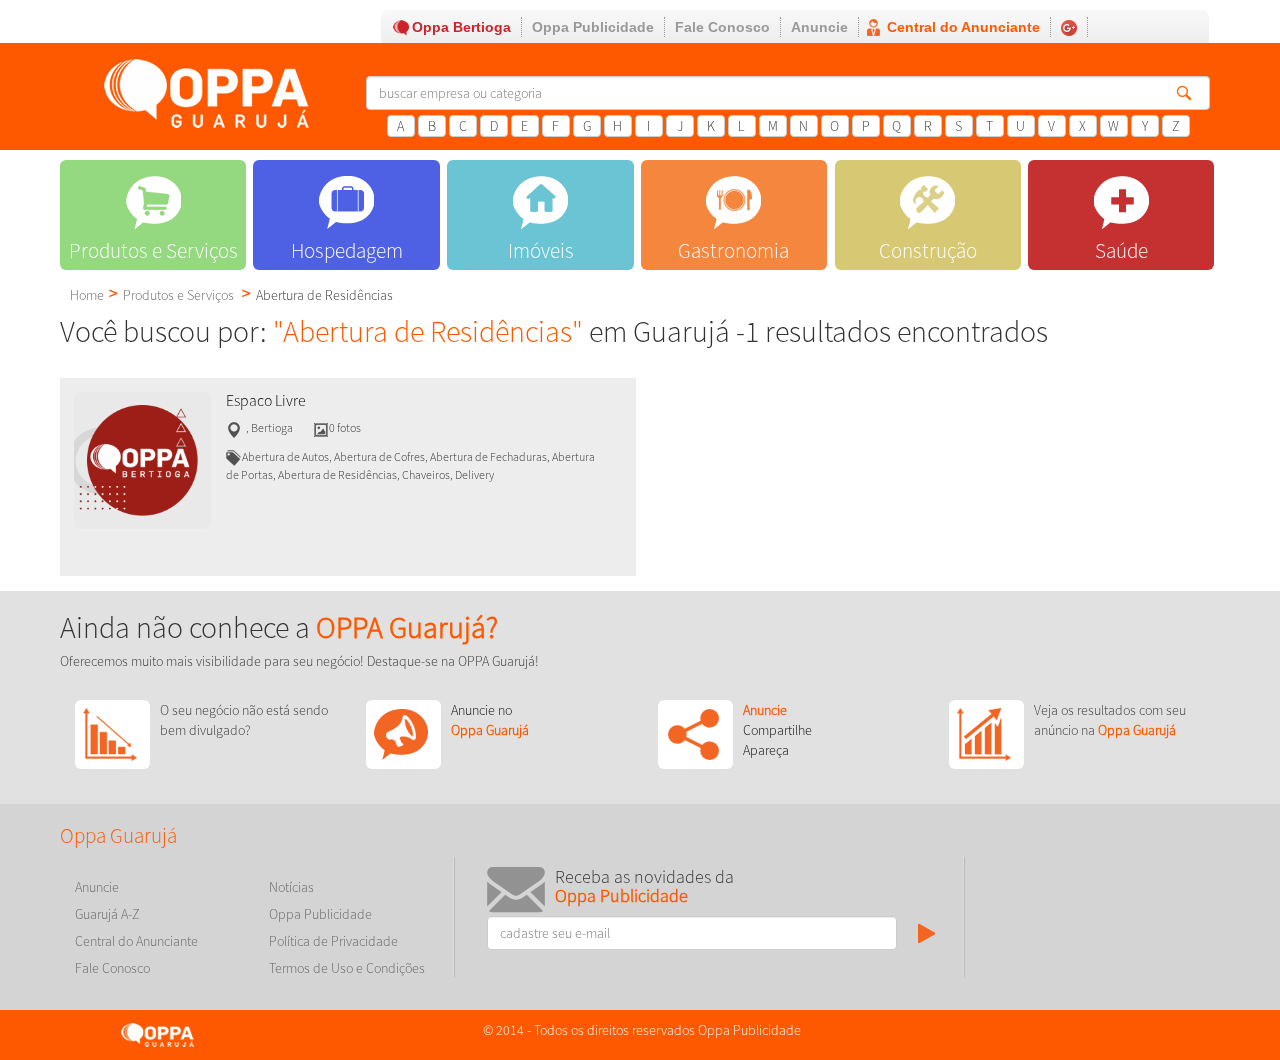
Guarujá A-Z (107, 914)
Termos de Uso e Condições (347, 968)
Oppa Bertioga (461, 27)
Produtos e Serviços (178, 295)
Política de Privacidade (333, 941)
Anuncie (819, 27)
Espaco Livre (266, 400)
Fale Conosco (722, 27)
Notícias (291, 887)
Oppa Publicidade (593, 27)
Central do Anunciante (963, 27)
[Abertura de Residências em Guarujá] (142, 459)
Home (87, 295)
